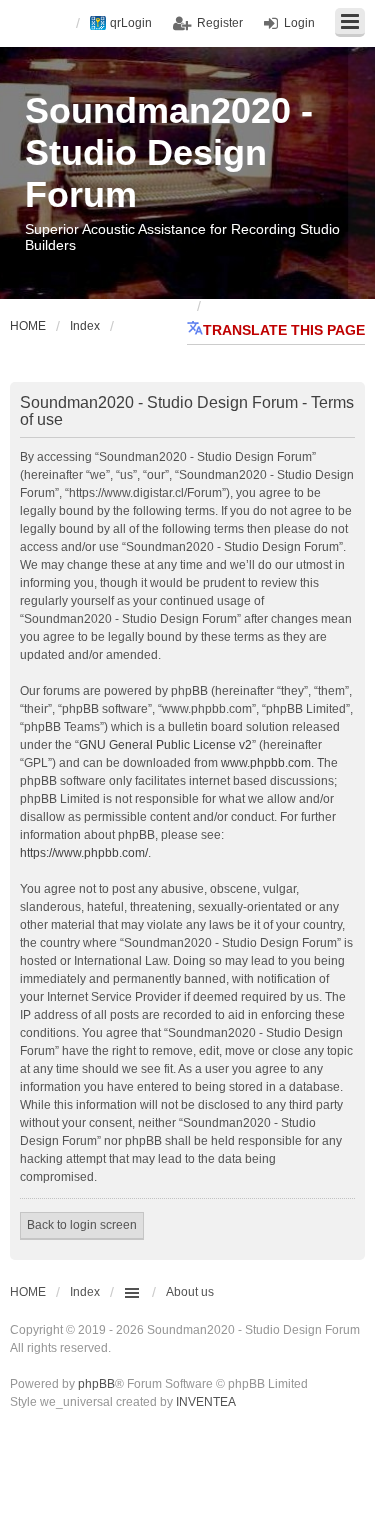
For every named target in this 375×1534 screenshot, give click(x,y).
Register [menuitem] (220, 23)
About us (190, 1292)
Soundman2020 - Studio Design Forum (169, 152)
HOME (28, 1292)
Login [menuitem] (299, 23)
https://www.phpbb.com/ (84, 853)
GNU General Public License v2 (165, 745)
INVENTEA (206, 1402)
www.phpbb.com (266, 763)
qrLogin (131, 23)
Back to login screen (82, 1225)
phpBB (96, 1384)
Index (85, 1292)
